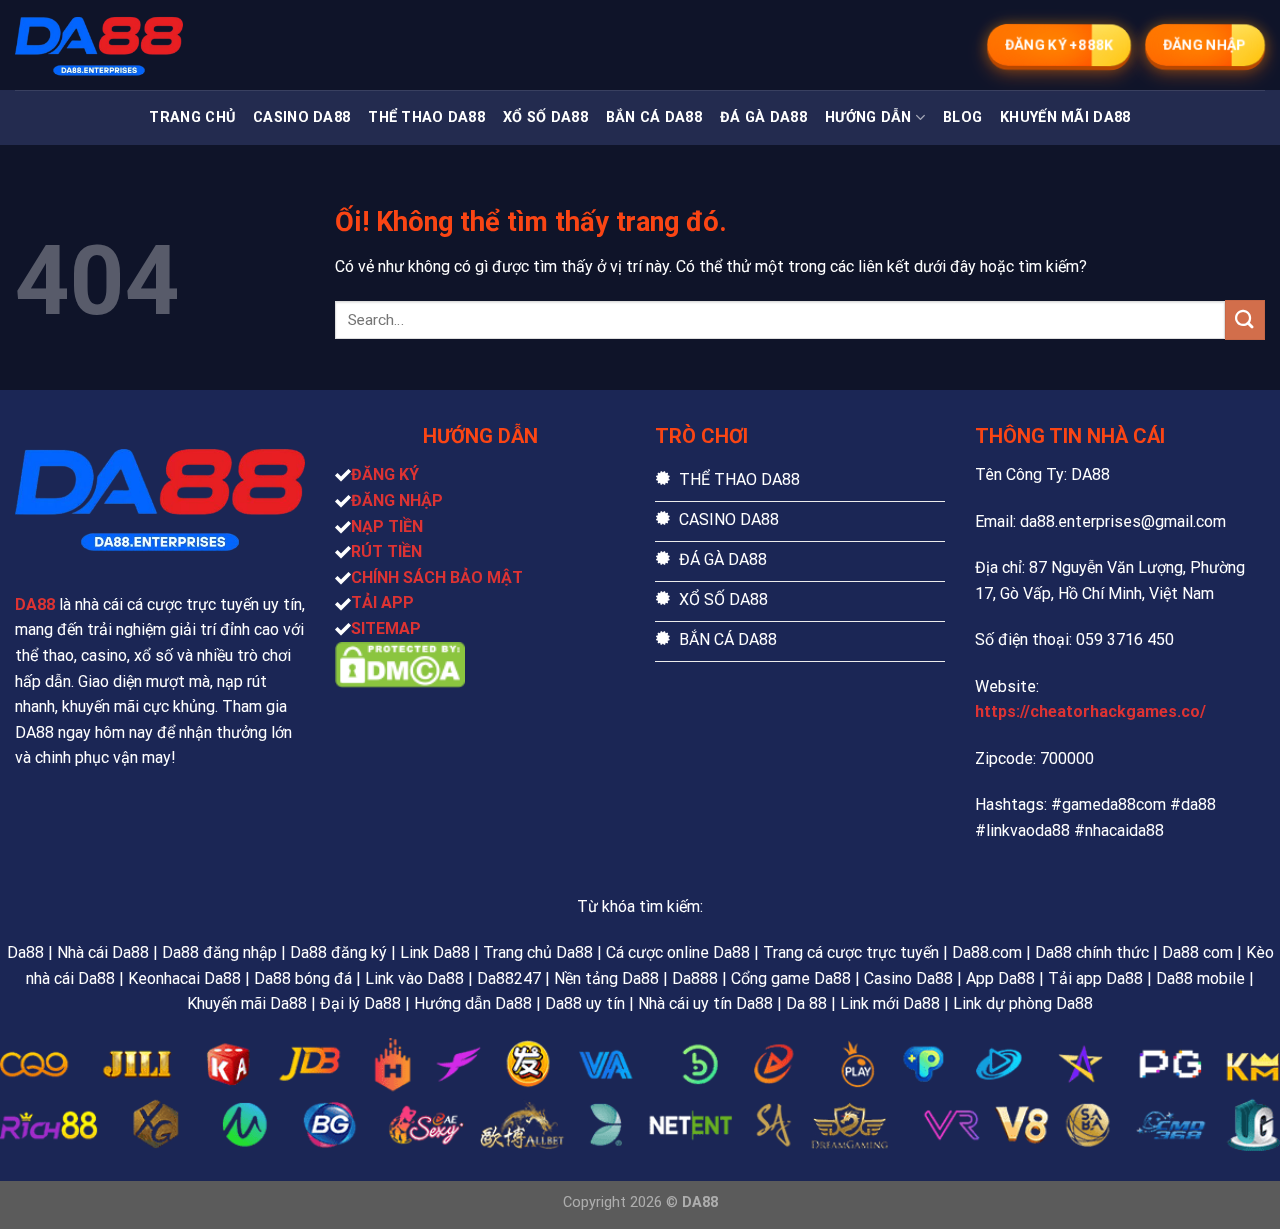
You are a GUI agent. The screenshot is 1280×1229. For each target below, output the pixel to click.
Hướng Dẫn (868, 117)
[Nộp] (1245, 319)
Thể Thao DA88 (426, 117)
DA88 (35, 604)
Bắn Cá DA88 (654, 117)
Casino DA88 (301, 117)
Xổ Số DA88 (545, 117)
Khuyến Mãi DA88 (1065, 117)
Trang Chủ (192, 117)
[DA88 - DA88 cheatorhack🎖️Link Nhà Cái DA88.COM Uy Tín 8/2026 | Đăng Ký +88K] (115, 45)
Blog (962, 117)
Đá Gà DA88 (763, 117)
